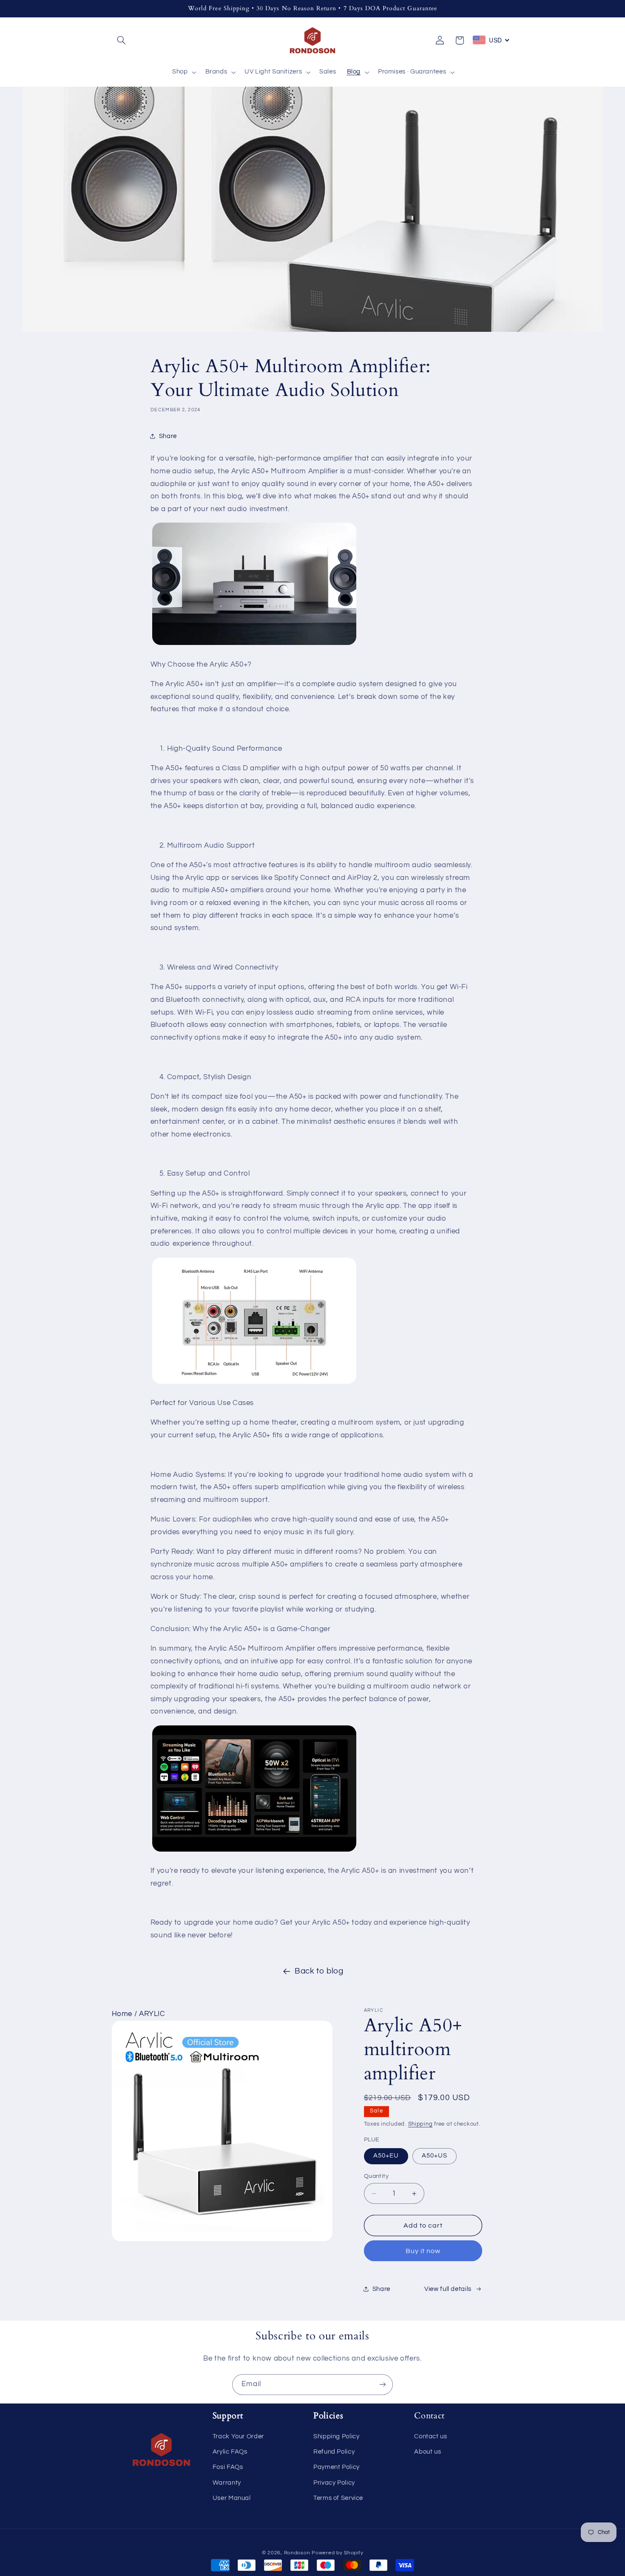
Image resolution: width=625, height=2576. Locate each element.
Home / (125, 2014)
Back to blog (319, 1971)
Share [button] (168, 436)
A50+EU (386, 2156)
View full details (448, 2289)
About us (428, 2452)
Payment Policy (337, 2467)
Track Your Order (238, 2436)
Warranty (227, 2483)
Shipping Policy (336, 2436)
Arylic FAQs (230, 2452)
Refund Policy (334, 2452)
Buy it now (423, 2251)
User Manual (232, 2498)
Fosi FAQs (228, 2467)
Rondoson (297, 2553)
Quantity (376, 2176)
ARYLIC (152, 2014)
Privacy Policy (334, 2483)
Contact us (430, 2436)
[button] (122, 40)
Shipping (420, 2124)
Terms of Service (338, 2498)
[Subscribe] (383, 2385)
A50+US (435, 2156)
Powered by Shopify (337, 2553)
